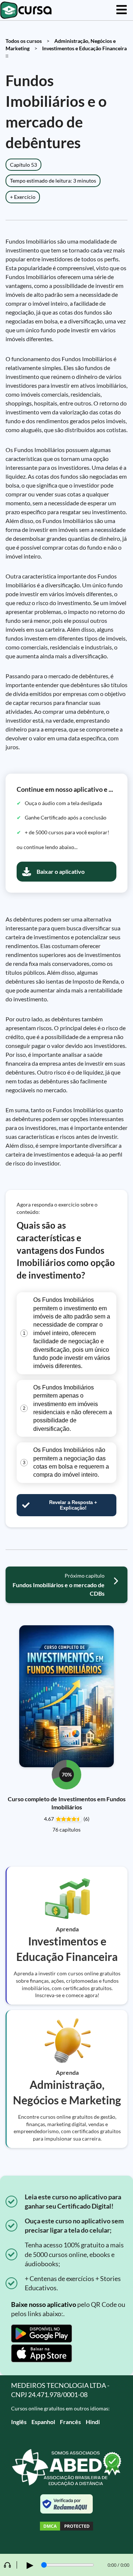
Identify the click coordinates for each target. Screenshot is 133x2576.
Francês (70, 2422)
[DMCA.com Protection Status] (66, 2527)
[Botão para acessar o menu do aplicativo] (122, 10)
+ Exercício (23, 197)
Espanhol (43, 2422)
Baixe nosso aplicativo (44, 2304)
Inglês (19, 2422)
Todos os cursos (24, 41)
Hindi (93, 2422)
